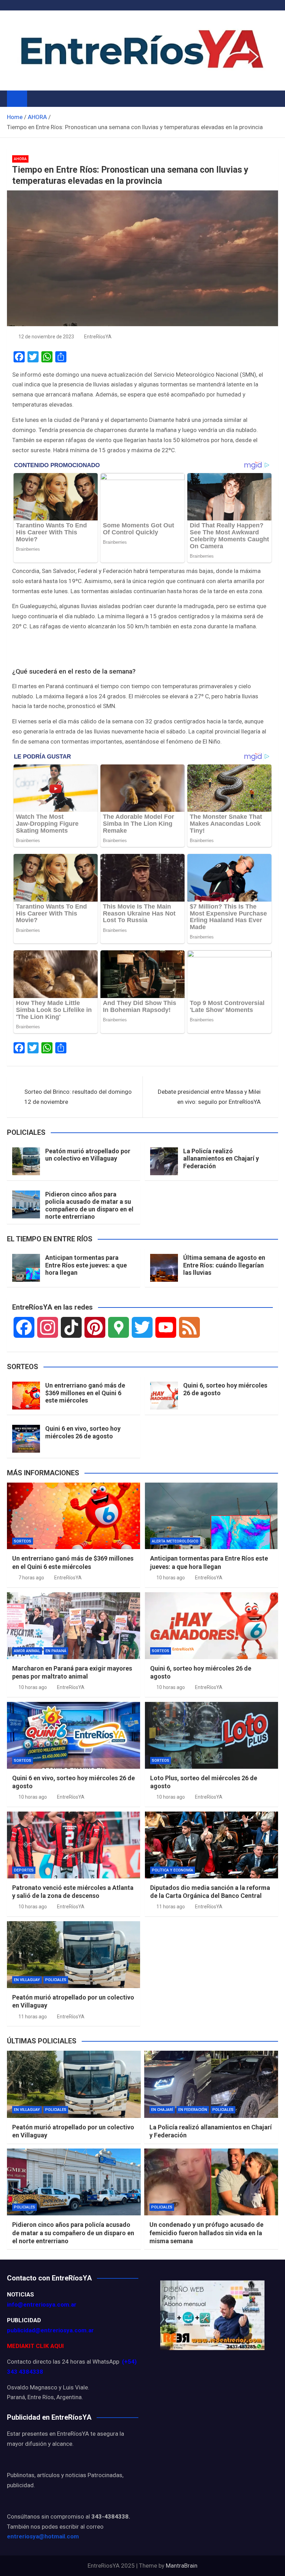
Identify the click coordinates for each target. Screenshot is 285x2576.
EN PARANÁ (56, 1651)
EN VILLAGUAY (27, 1980)
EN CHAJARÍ (162, 2110)
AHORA (20, 159)
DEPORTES (24, 1870)
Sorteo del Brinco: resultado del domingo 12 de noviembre (78, 1097)
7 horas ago (31, 1578)
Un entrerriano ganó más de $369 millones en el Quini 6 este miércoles (85, 1393)
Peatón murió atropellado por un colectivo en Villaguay (88, 1155)
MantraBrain (182, 2566)
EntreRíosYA (98, 337)
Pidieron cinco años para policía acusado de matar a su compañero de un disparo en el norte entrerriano (89, 1205)
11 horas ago (171, 1907)
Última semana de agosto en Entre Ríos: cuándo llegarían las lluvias (224, 1265)
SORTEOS (23, 1541)
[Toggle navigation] (36, 99)
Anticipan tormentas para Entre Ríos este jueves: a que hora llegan (86, 1265)
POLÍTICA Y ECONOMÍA (173, 1870)
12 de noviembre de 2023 (46, 337)
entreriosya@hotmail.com (43, 2536)
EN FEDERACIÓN (193, 2110)
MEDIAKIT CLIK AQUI (35, 2346)
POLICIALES (56, 1980)
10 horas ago (171, 1578)
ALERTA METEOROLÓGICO (175, 1541)
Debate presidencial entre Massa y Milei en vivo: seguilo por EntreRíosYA (209, 1097)
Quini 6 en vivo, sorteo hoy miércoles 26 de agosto (83, 1432)
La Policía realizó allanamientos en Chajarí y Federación (221, 1159)
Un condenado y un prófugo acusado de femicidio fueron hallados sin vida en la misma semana (206, 2233)
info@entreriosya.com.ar (42, 2304)
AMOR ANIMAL (27, 1651)
